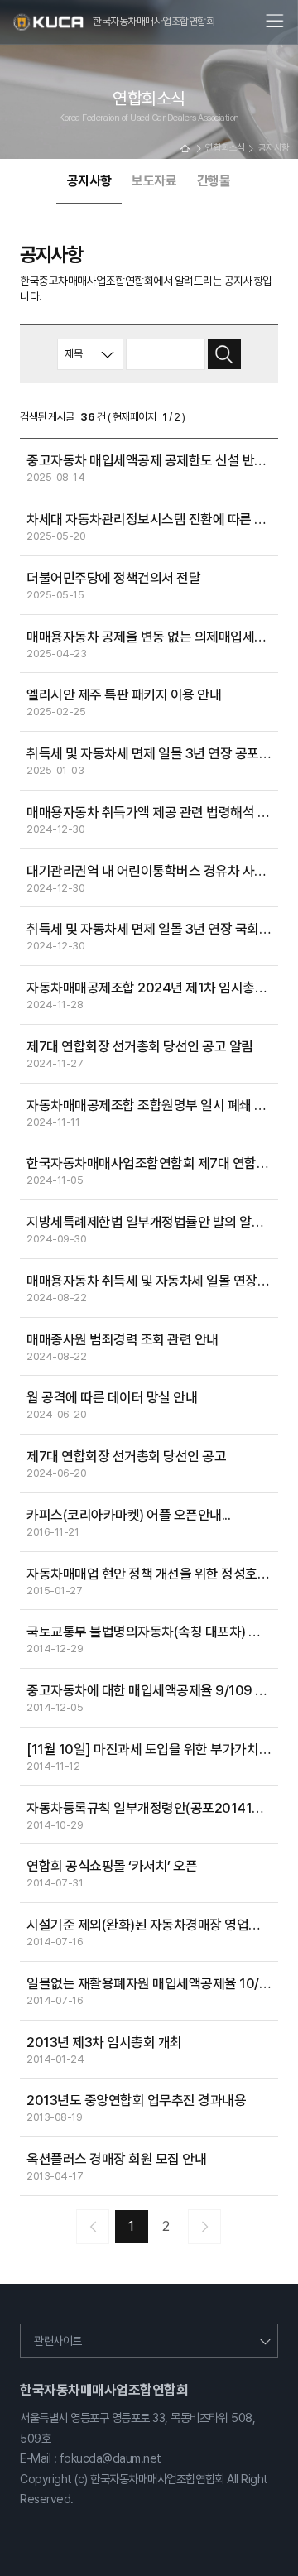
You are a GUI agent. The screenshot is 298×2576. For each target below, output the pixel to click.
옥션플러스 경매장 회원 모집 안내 (116, 2159)
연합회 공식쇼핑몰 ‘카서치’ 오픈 (112, 1866)
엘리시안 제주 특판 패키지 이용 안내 (124, 694)
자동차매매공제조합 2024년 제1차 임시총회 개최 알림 (152, 988)
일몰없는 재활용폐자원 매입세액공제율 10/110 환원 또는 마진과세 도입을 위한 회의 (152, 1983)
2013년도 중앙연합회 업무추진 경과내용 (136, 2100)
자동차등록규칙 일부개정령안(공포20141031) (152, 1808)
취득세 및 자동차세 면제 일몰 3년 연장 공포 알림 (152, 753)
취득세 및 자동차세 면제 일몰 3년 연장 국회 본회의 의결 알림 (152, 929)
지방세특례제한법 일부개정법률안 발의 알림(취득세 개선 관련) (152, 1222)
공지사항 (89, 181)
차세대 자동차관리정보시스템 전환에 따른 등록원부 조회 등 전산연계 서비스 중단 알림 (152, 519)
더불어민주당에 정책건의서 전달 (113, 578)
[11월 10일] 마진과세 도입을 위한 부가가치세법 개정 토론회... (152, 1749)
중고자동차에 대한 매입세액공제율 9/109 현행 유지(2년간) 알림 (152, 1690)
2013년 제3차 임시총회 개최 (104, 2042)
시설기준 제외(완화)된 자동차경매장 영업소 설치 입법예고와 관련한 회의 (152, 1925)
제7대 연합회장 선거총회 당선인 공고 (126, 1456)
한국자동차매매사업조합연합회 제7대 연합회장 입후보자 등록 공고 (152, 1163)
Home (185, 149)
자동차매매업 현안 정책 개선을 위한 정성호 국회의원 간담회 (152, 1574)
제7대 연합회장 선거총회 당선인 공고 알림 (140, 1046)
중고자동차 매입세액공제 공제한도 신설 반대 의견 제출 (152, 460)
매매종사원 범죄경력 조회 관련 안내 (123, 1339)
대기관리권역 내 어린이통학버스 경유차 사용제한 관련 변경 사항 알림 (152, 871)
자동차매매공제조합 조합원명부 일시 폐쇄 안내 (152, 1105)
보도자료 (154, 181)
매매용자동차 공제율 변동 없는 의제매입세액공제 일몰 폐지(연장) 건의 (152, 637)
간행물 (214, 181)
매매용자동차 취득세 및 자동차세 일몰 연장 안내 (152, 1281)
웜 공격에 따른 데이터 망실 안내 (112, 1397)
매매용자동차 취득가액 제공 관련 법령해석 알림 (152, 812)
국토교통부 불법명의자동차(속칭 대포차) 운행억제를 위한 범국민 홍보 (152, 1632)
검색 (224, 355)
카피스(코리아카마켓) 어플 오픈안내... (128, 1515)
